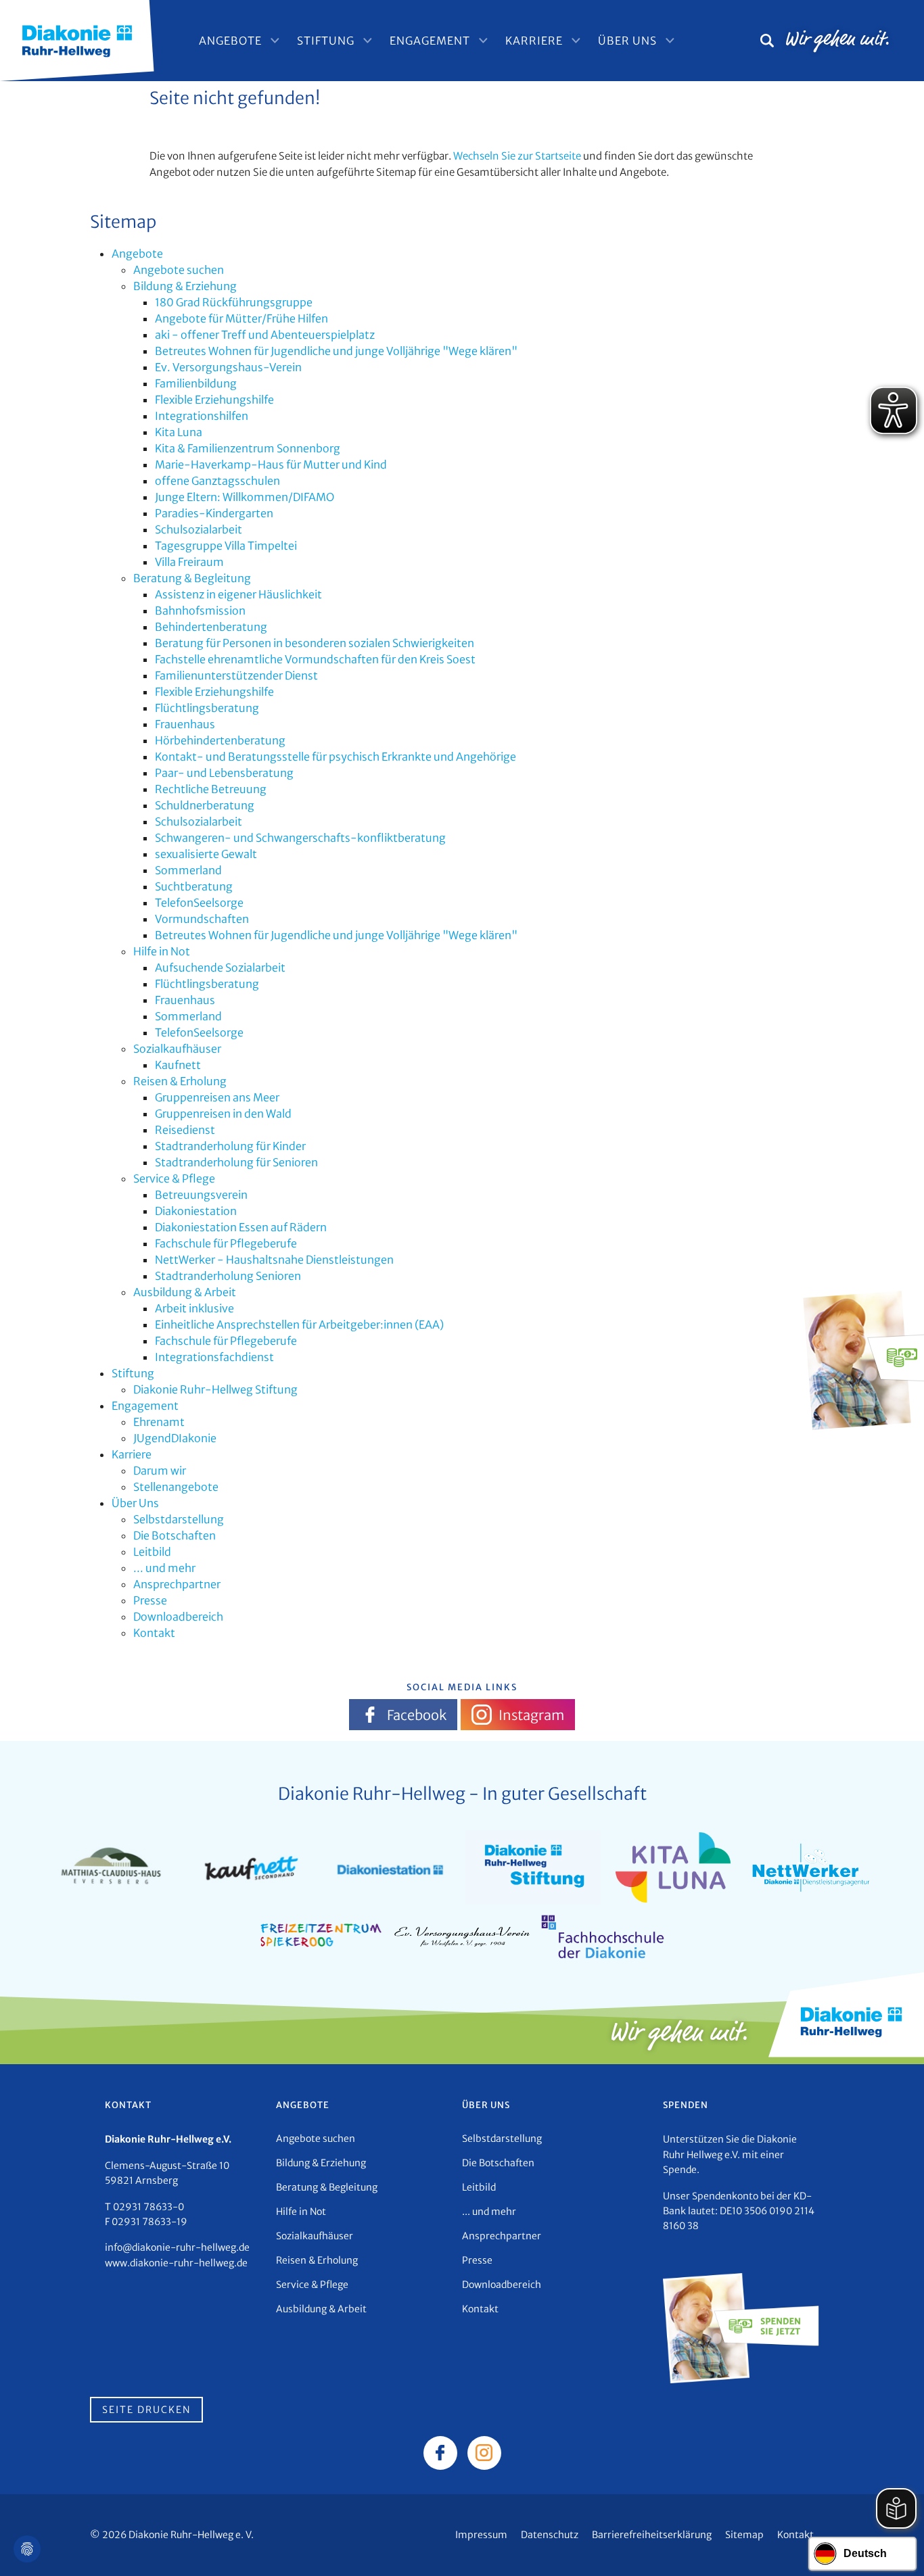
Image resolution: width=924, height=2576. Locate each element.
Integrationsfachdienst (214, 1357)
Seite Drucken (146, 2410)
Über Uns (627, 41)
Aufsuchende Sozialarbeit (220, 968)
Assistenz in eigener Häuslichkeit (238, 594)
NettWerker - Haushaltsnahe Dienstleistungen (274, 1260)
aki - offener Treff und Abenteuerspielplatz (265, 335)
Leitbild (152, 1552)
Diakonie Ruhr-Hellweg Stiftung (215, 1389)
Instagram (531, 1715)
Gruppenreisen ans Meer (217, 1097)
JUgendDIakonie (175, 1438)
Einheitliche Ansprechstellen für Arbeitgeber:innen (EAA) (299, 1325)
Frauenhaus (185, 724)
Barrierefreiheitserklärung (652, 2535)
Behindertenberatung (211, 627)
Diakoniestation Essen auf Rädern (241, 1227)
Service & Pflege (174, 1178)
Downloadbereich (178, 1617)
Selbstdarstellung (179, 1519)
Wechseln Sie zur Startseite (517, 156)
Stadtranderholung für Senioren (236, 1162)
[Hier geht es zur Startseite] (77, 39)
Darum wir (160, 1471)
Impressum (481, 2535)
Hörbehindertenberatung (220, 740)
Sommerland (188, 870)
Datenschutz (550, 2535)
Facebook (417, 1715)
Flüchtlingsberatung (207, 708)
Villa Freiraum (189, 562)
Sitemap (744, 2535)
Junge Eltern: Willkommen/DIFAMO (245, 497)
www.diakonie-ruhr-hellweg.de (176, 2263)
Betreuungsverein (201, 1195)
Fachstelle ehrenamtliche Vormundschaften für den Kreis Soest (315, 659)
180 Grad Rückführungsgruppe (234, 302)
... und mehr (164, 1568)
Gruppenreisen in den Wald (223, 1114)
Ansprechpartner (177, 1584)
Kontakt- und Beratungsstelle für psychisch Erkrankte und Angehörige (336, 757)
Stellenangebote (176, 1487)
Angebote (230, 41)
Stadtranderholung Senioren (228, 1276)
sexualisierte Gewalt (206, 854)
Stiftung (326, 41)
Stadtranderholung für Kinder (230, 1146)
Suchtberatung (194, 886)
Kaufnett (178, 1065)
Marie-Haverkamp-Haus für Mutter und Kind (271, 464)
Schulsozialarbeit (199, 529)
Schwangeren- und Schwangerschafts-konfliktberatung (300, 838)
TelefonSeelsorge (199, 903)
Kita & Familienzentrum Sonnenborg (248, 448)
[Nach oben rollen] (894, 2546)
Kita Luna (179, 432)
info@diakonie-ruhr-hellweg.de (177, 2247)
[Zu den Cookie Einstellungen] (27, 2549)
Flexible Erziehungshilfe (214, 400)
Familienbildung (196, 383)
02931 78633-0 (148, 2207)
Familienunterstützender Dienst (236, 675)
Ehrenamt (159, 1422)
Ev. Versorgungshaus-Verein (228, 367)
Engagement (430, 41)
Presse (150, 1600)
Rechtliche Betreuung (211, 789)
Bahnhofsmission (200, 611)
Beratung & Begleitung (192, 578)
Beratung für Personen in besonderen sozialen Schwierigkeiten (315, 643)
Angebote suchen (179, 270)
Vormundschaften (202, 919)
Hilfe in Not (162, 951)
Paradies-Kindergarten (214, 513)
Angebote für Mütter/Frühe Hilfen (241, 318)
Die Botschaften (175, 1535)
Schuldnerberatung (205, 805)
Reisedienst (185, 1130)
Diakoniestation (196, 1211)
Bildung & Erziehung (185, 286)
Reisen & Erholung (180, 1081)
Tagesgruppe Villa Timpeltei (226, 546)
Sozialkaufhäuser (177, 1049)
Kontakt (154, 1633)
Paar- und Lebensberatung (224, 773)
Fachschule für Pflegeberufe (226, 1243)
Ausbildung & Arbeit (185, 1292)
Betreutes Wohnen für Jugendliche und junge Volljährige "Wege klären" (336, 351)
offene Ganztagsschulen (217, 481)
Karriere (534, 41)
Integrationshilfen (202, 416)
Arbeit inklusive (194, 1308)
